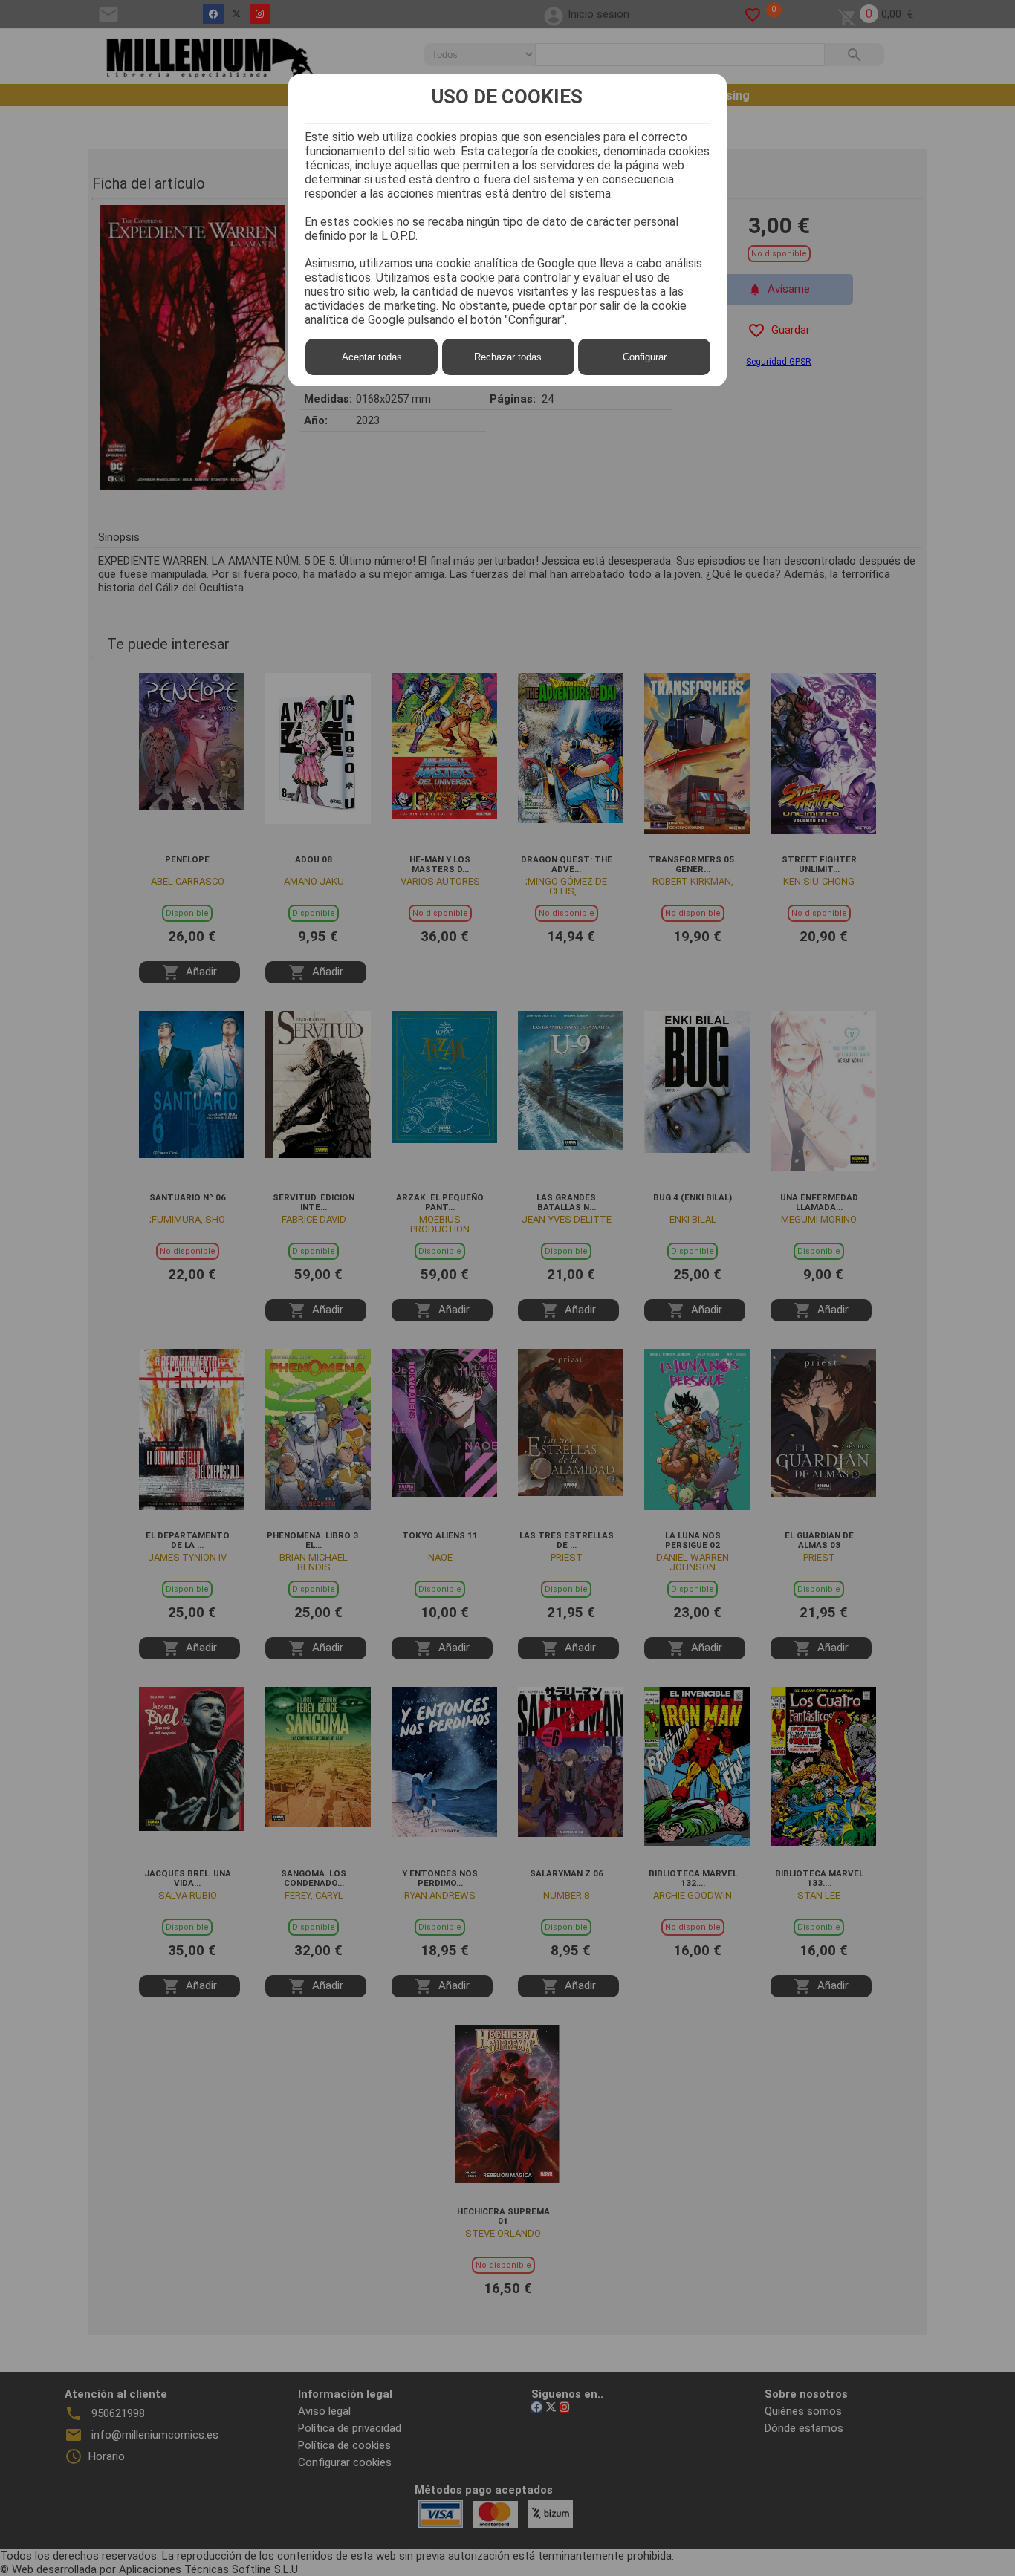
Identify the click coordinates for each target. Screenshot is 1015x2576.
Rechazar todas (508, 357)
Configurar (645, 357)
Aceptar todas (372, 357)
